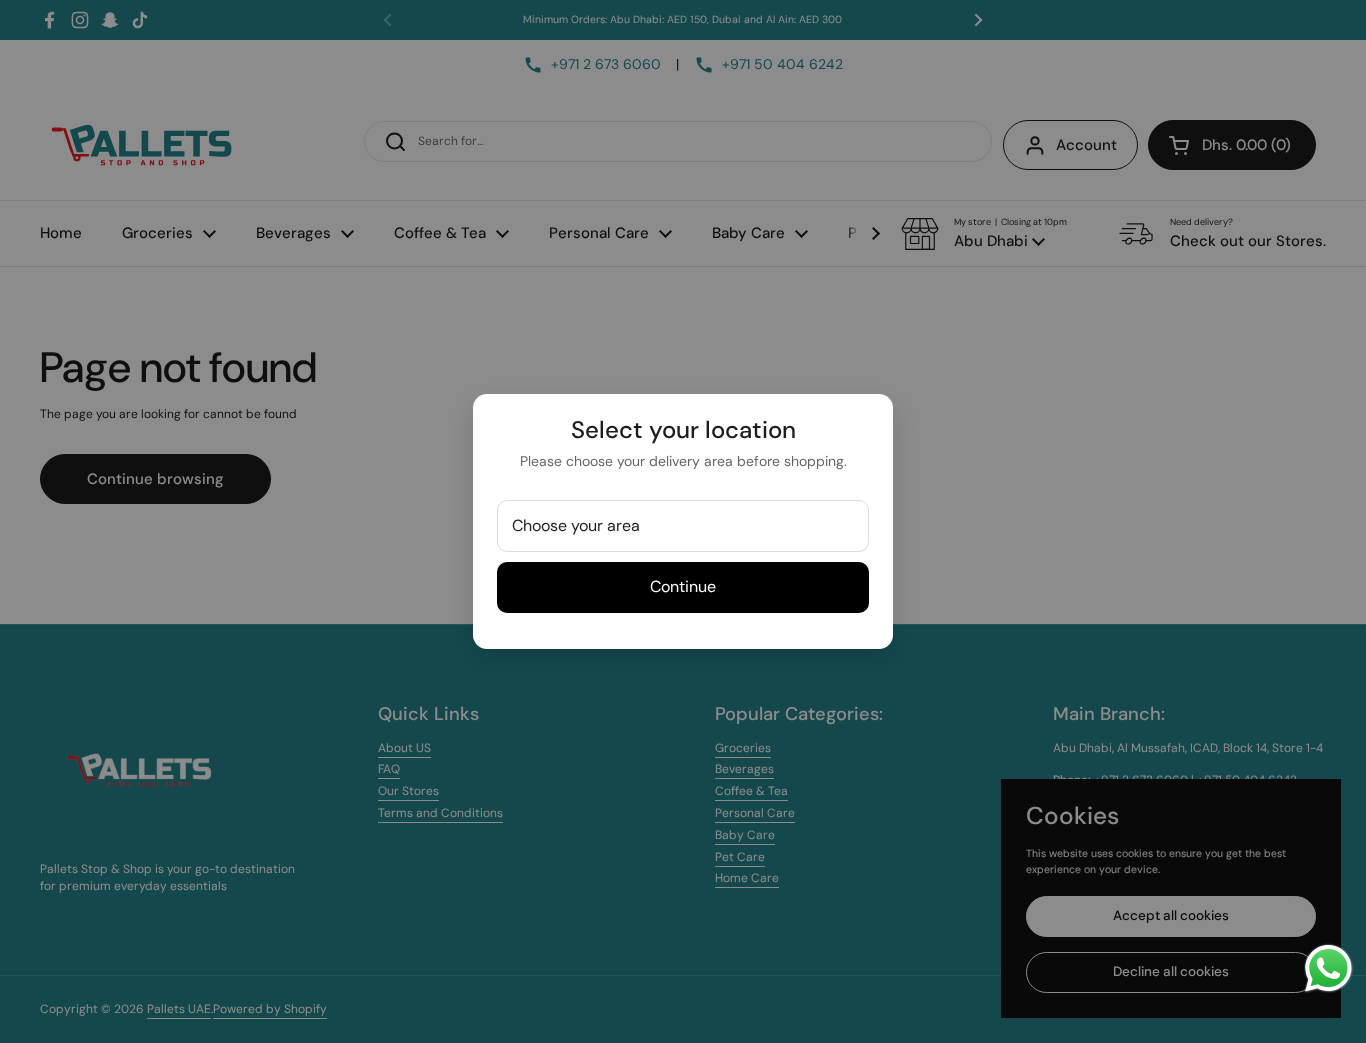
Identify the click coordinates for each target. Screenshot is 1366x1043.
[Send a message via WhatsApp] (1328, 968)
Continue (683, 586)
